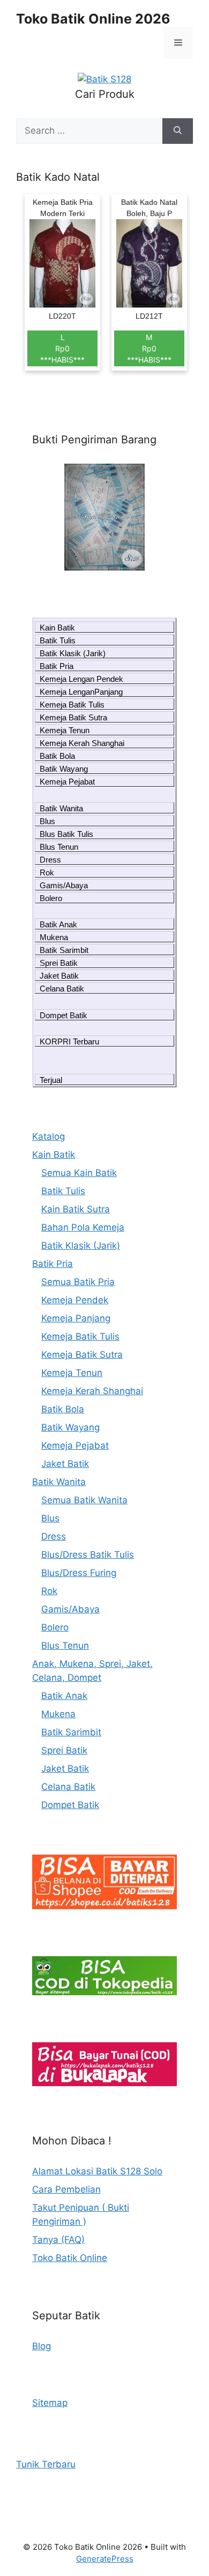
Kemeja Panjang (76, 1318)
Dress (50, 860)
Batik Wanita (61, 808)
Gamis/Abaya (64, 885)
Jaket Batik (59, 976)
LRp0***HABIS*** (62, 348)
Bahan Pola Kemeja (83, 1227)
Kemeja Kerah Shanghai (82, 743)
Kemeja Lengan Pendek (81, 679)
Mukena (54, 937)
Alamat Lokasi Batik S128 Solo (97, 2171)
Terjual (51, 1080)
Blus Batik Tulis (66, 834)
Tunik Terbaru (46, 2464)
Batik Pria (57, 666)
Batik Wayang (64, 769)
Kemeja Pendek (75, 1300)
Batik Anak (58, 924)
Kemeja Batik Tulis (72, 705)
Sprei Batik (59, 963)
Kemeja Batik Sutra (73, 717)
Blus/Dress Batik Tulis (88, 1555)
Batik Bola (57, 756)
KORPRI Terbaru (69, 1041)
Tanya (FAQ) (58, 2240)
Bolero (51, 898)
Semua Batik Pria (78, 1282)
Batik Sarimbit (64, 950)
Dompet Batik (64, 1015)
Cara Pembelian (66, 2189)
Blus (47, 821)
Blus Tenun (59, 847)
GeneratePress (105, 2559)
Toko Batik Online (70, 2258)
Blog (42, 2346)
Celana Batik (62, 989)
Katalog (48, 1136)
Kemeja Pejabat (67, 782)
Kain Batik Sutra (76, 1209)
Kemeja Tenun (65, 730)
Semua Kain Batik (79, 1173)
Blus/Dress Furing (79, 1573)
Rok (47, 872)
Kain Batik (57, 628)
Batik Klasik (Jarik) (73, 653)
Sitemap (50, 2403)
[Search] (178, 131)
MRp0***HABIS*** (149, 348)
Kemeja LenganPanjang (81, 692)
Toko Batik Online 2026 (93, 19)
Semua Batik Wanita (84, 1500)
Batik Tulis (58, 640)
